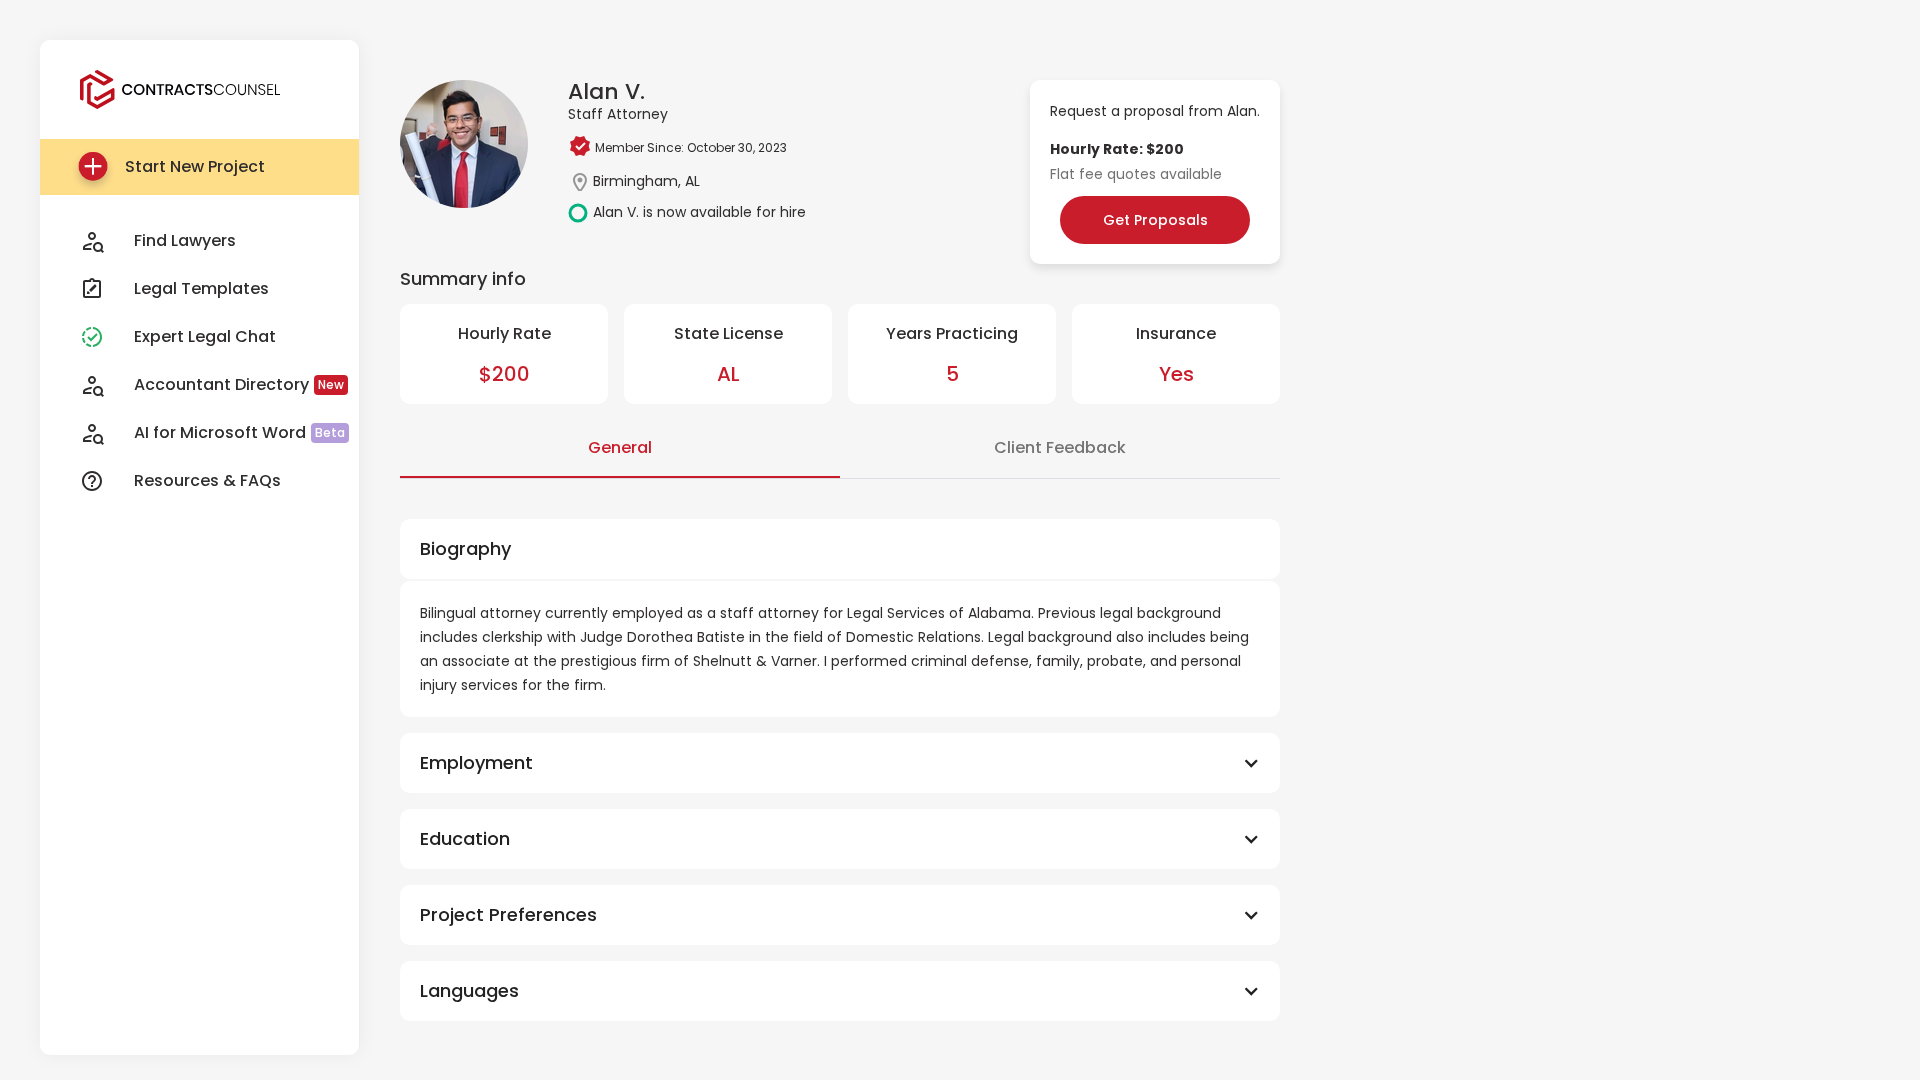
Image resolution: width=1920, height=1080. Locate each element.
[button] (840, 763)
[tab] (620, 449)
